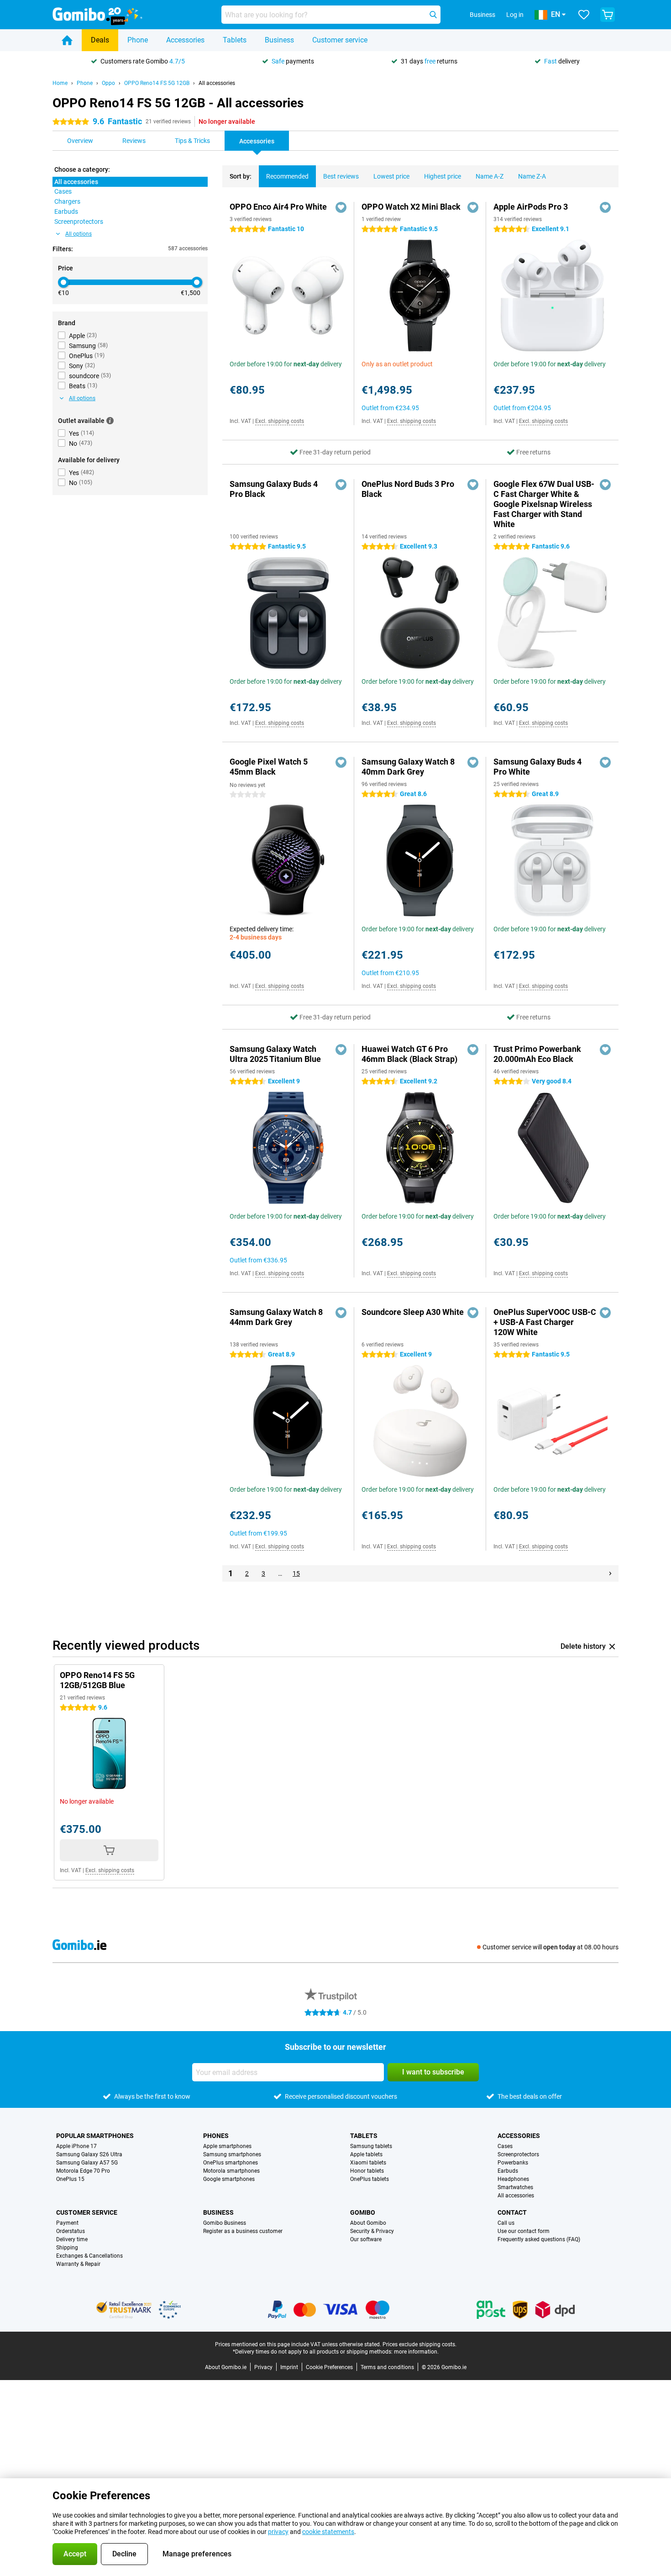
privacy (278, 2532)
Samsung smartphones (232, 2154)
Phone (138, 40)
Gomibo (363, 2212)
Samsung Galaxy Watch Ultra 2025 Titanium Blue (275, 1054)
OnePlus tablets (370, 2179)
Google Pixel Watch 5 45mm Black (269, 767)
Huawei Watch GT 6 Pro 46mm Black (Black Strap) (409, 1054)
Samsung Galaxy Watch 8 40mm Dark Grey (408, 767)
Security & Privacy (372, 2231)
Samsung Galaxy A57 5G (87, 2163)
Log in (515, 15)
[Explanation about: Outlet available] (110, 421)
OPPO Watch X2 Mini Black (411, 207)
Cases (505, 2146)
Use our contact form (524, 2231)
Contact (512, 2212)
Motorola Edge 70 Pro (83, 2171)
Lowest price (391, 176)
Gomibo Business (225, 2223)
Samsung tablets (371, 2146)
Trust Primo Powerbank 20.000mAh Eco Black (537, 1054)
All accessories (217, 83)
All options (79, 234)
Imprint (289, 2367)
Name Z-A (532, 176)
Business (279, 40)
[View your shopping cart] (608, 15)
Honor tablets (367, 2171)
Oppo (108, 83)
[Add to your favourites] (341, 207)
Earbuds (508, 2171)
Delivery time (72, 2239)
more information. (416, 2352)
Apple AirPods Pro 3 (531, 207)
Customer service (340, 40)
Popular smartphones (95, 2136)
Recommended (287, 176)
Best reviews (341, 176)
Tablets (235, 40)
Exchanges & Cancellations (89, 2256)
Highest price (443, 176)
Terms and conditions (387, 2367)
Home (60, 83)
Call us (506, 2223)
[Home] (67, 40)
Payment (67, 2223)
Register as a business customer (243, 2231)
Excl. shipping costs (280, 421)
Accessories (185, 40)
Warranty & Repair (78, 2264)
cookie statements (328, 2532)
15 (296, 1573)
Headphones (513, 2179)
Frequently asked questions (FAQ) (539, 2239)
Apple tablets (366, 2154)
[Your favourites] (584, 15)
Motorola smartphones (231, 2171)
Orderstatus (71, 2231)
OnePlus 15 (70, 2179)
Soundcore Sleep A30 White (413, 1312)
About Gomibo (368, 2223)
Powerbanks (513, 2163)
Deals (100, 40)
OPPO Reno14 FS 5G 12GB (157, 83)
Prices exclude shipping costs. (419, 2344)
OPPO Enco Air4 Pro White (278, 207)
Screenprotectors (518, 2154)
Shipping (67, 2248)
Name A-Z (490, 176)
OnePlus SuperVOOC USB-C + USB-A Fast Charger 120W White (545, 1322)
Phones (216, 2136)
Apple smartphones (227, 2146)
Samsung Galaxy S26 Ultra (89, 2154)
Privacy (263, 2367)
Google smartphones (229, 2179)
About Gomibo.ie (226, 2367)
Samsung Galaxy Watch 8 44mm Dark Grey (276, 1317)
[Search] (433, 15)
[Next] (610, 1573)
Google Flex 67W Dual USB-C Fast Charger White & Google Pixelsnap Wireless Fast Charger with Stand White (544, 504)
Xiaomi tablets (368, 2163)
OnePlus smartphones (231, 2163)
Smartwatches (515, 2187)
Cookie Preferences (329, 2367)
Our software (366, 2239)
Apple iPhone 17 (76, 2146)
